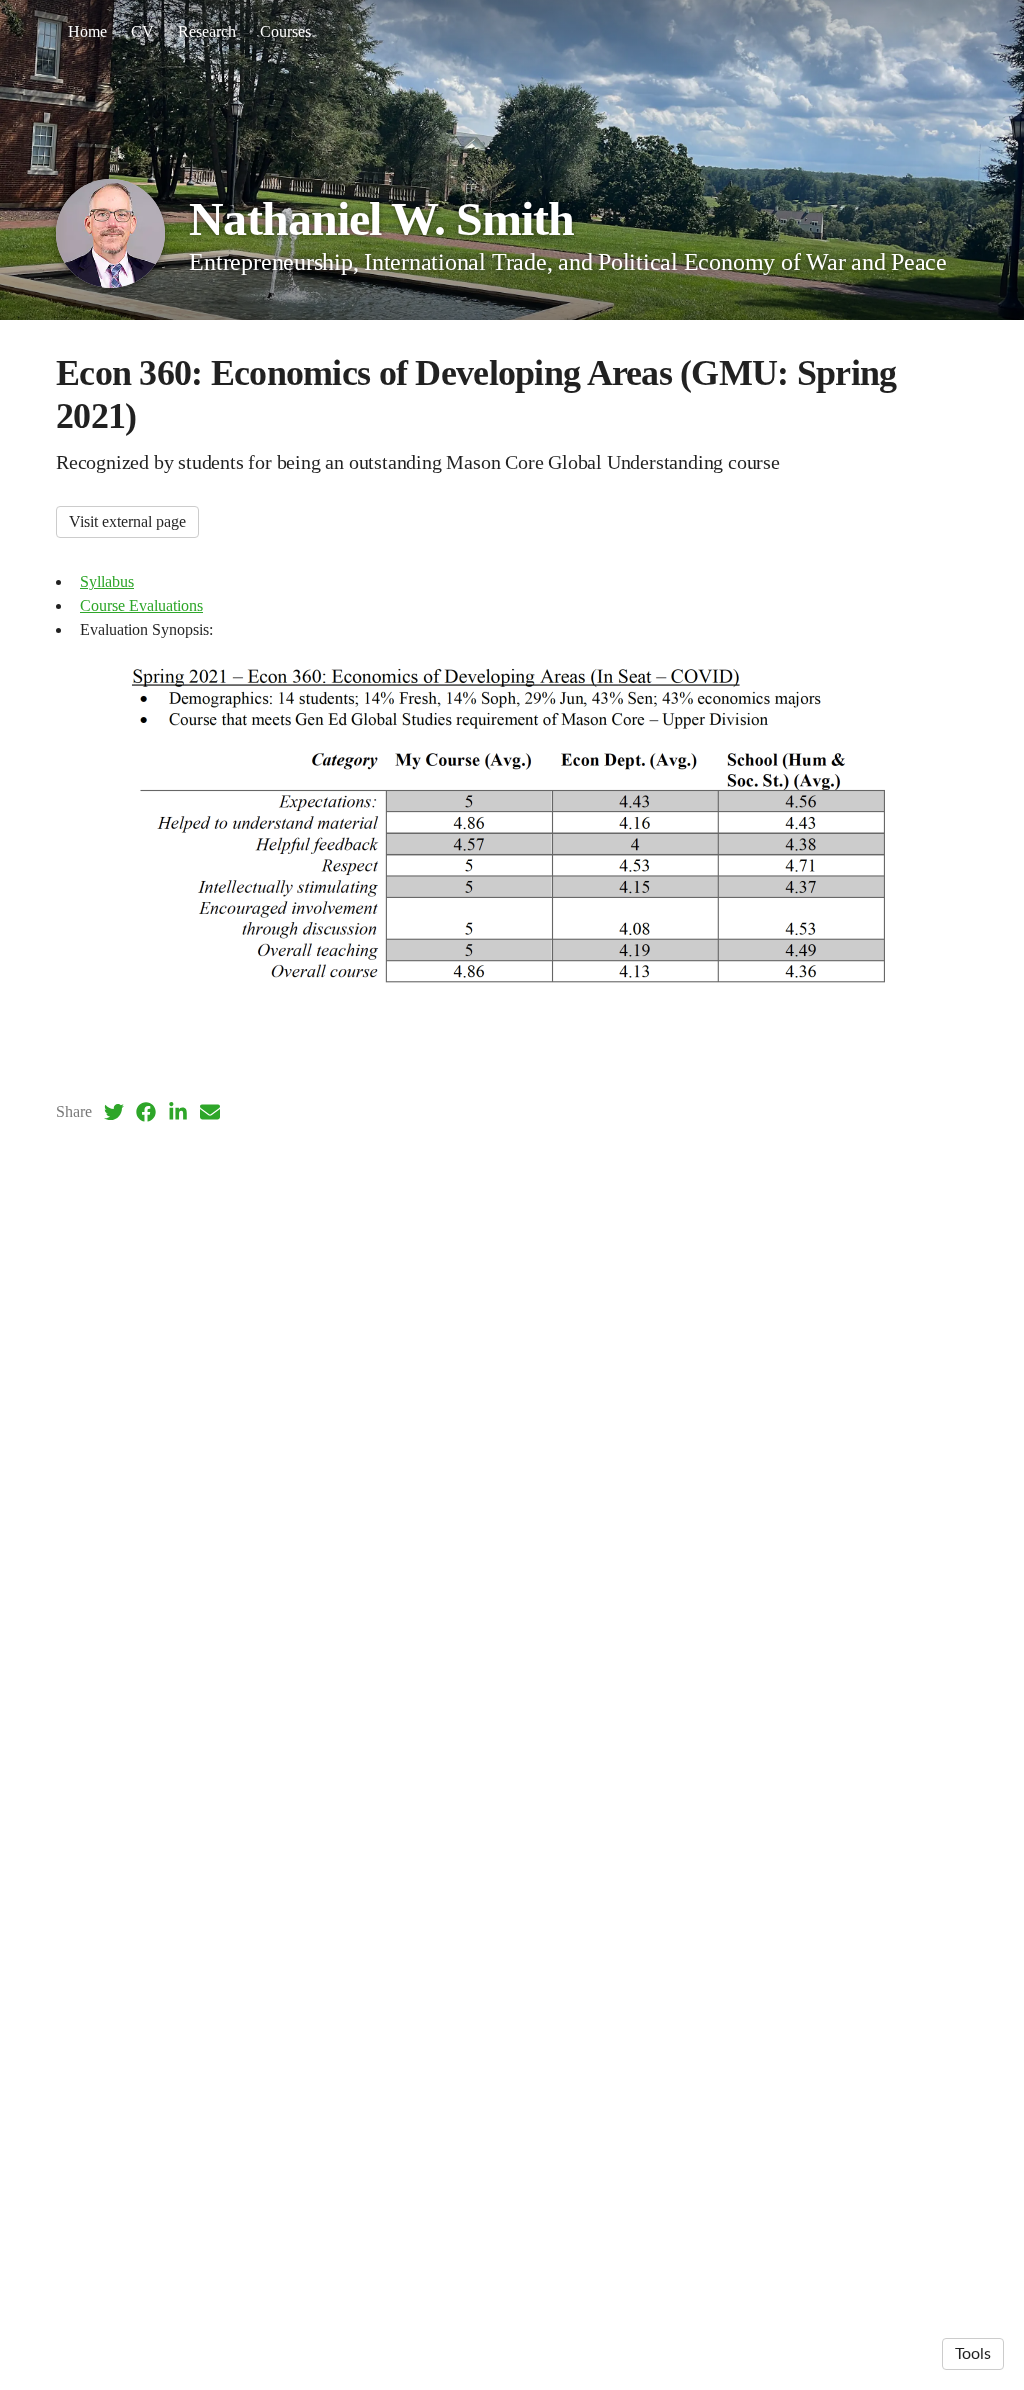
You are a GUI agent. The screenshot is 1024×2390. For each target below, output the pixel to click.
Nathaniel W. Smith (381, 218)
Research (207, 31)
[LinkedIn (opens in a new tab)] (178, 1112)
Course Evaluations (141, 605)
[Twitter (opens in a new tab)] (114, 1112)
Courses (285, 31)
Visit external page (127, 521)
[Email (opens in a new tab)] (210, 1112)
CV (142, 31)
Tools (973, 2354)
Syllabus (107, 581)
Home (87, 31)
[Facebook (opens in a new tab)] (146, 1112)
